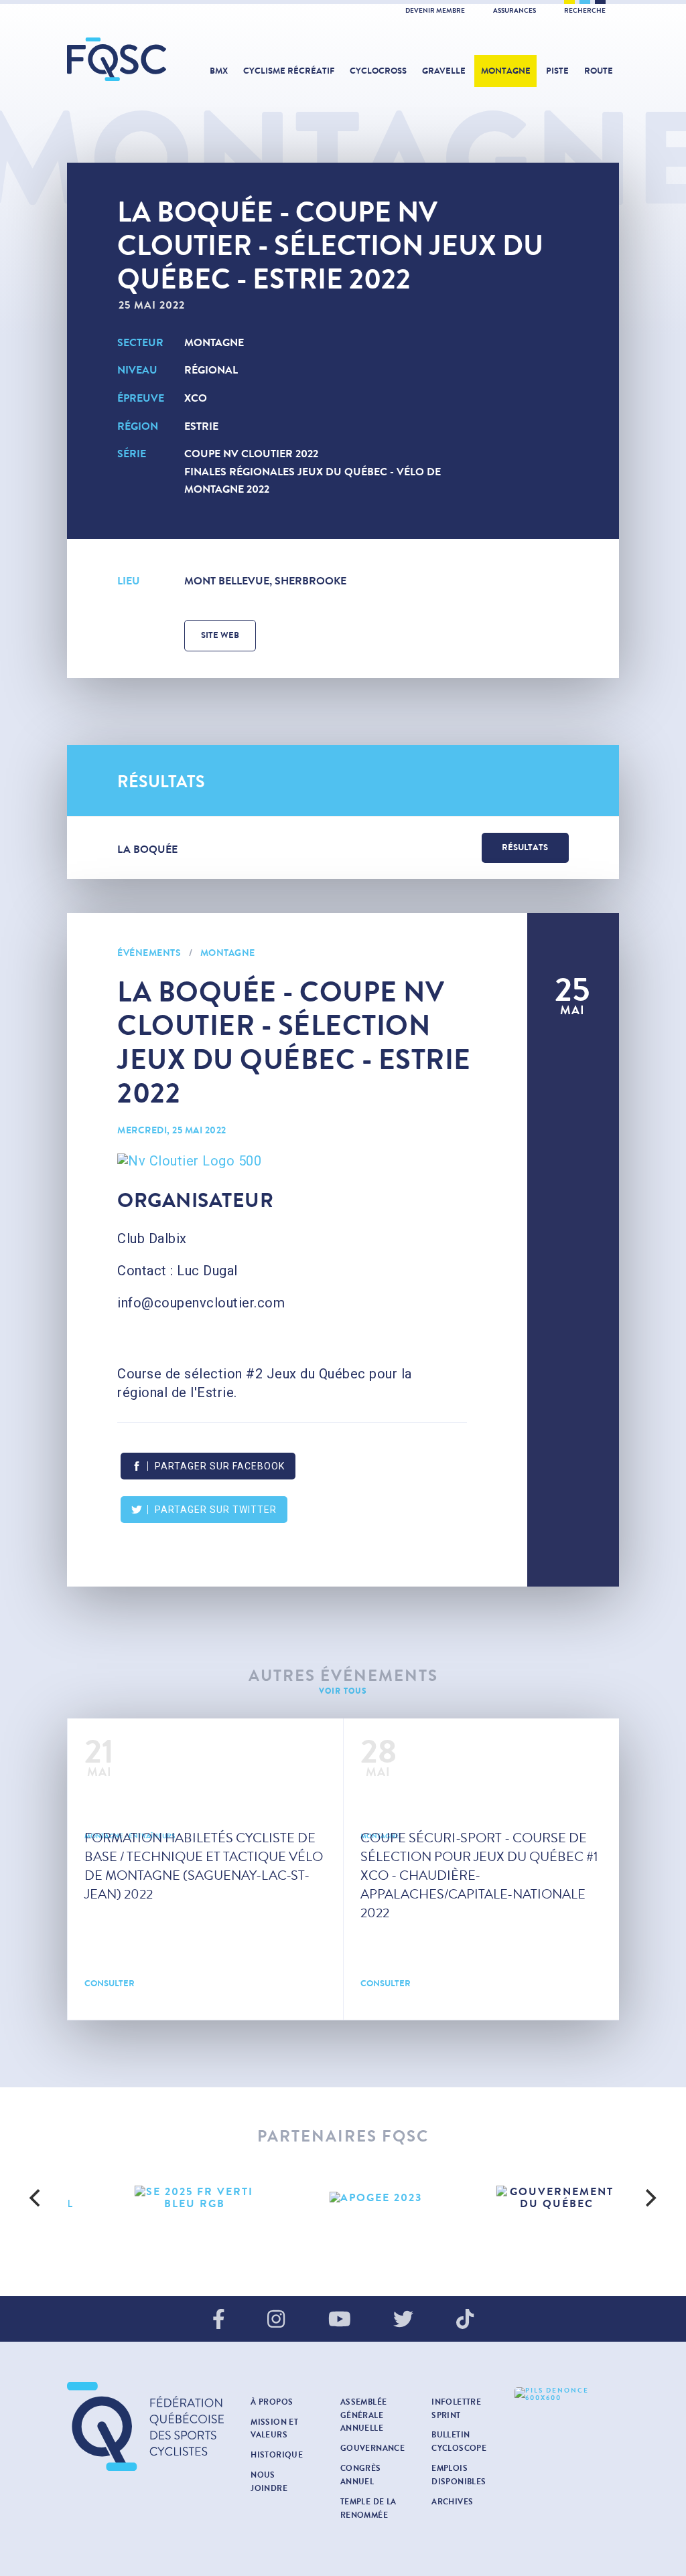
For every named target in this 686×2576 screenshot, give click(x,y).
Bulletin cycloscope (459, 2441)
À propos (272, 2402)
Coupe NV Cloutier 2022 (251, 454)
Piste (557, 71)
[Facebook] (219, 2320)
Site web (220, 635)
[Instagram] (276, 2320)
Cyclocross (378, 71)
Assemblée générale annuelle (364, 2415)
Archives (452, 2502)
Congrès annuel (361, 2475)
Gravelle (444, 71)
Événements (149, 953)
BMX (219, 71)
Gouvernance (372, 2448)
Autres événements (343, 1676)
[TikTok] (465, 2320)
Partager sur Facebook (220, 1466)
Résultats (525, 848)
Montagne (506, 71)
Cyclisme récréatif (289, 71)
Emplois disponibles (459, 2475)
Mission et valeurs (274, 2429)
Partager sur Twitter (216, 1510)
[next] (650, 2198)
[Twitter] (403, 2320)
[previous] (36, 2198)
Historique (277, 2455)
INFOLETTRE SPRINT (456, 2409)
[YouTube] (340, 2320)
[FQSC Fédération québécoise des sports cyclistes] (117, 59)
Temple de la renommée (368, 2508)
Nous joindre (269, 2482)
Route (599, 71)
